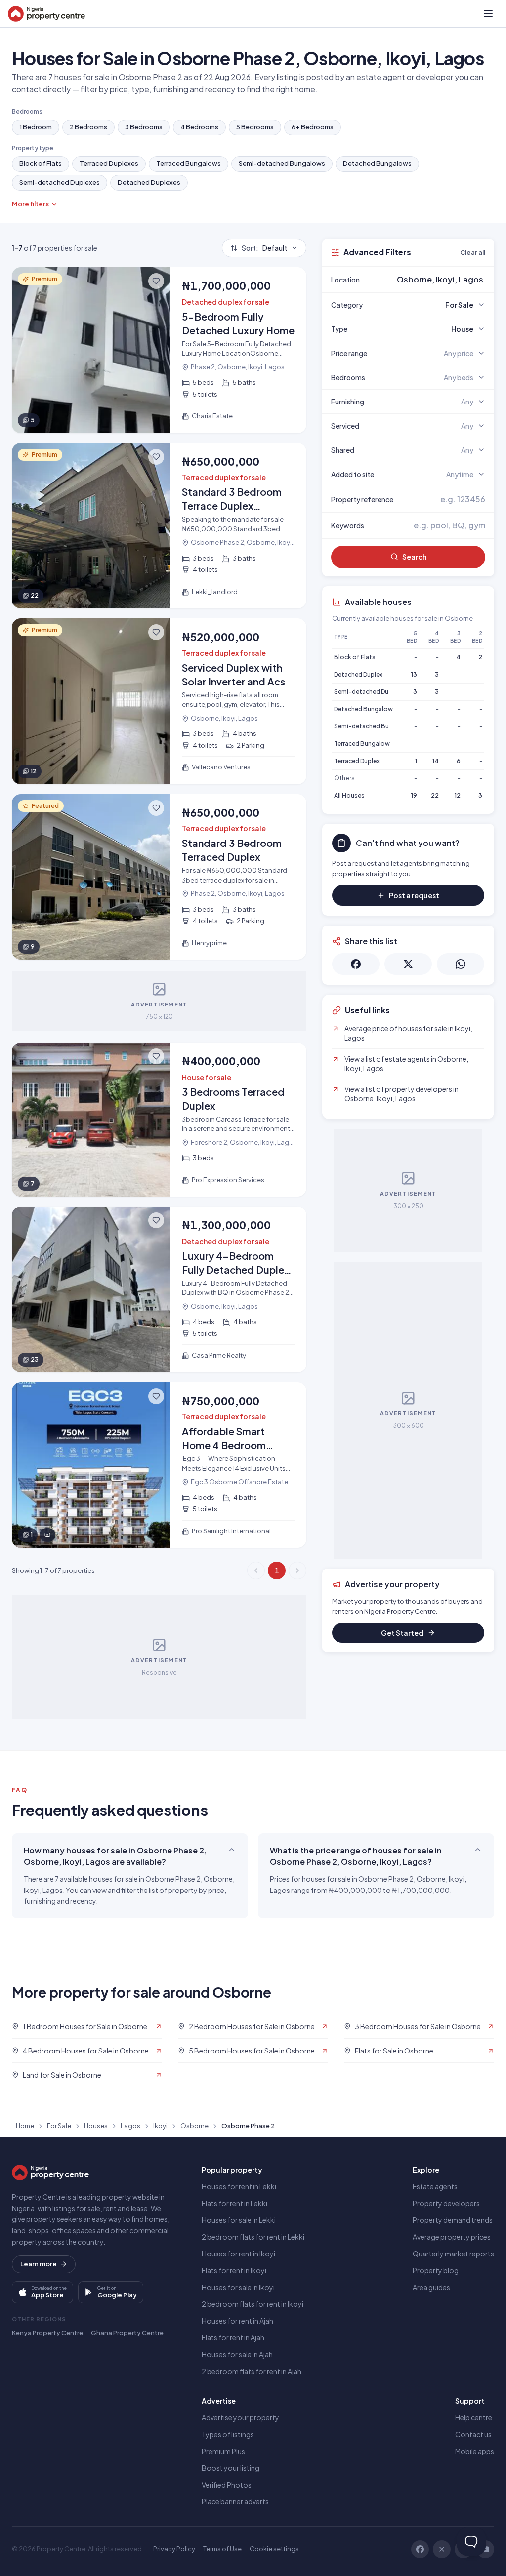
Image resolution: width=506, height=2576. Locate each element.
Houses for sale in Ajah (237, 2354)
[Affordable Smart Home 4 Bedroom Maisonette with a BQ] (159, 1465)
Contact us (473, 2434)
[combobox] (431, 280)
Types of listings (228, 2434)
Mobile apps (475, 2451)
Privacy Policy (174, 2549)
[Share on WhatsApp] (461, 964)
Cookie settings (274, 2549)
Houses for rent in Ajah (237, 2321)
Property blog (436, 2270)
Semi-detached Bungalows (282, 163)
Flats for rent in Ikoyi (234, 2270)
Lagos (130, 2126)
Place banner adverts (235, 2501)
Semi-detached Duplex (367, 692)
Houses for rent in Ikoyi (238, 2254)
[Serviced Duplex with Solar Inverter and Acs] (159, 701)
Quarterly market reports (453, 2254)
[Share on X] (408, 964)
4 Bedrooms (199, 127)
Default (264, 248)
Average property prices (452, 2237)
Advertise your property (240, 2417)
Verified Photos (227, 2485)
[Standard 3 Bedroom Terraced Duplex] (159, 877)
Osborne (194, 2126)
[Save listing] (156, 281)
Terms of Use (222, 2549)
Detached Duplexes (149, 182)
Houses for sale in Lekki (239, 2220)
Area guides (431, 2287)
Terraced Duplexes (109, 163)
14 (436, 761)
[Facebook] (420, 2549)
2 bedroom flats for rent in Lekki (253, 2237)
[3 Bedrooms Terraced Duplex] (159, 1120)
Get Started (402, 1633)
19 (414, 795)
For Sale (59, 2126)
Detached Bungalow (363, 709)
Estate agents (435, 2186)
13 (414, 674)
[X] (442, 2549)
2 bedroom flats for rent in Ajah (252, 2371)
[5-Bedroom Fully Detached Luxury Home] (159, 350)
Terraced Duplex (357, 761)
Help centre (474, 2417)
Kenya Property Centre (47, 2333)
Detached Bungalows (377, 163)
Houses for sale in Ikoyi (238, 2287)
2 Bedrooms (88, 127)
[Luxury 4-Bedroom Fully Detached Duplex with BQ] (159, 1289)
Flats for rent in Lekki (234, 2203)
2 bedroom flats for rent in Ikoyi (253, 2304)
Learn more (39, 2264)
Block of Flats (41, 163)
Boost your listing (231, 2468)
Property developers (446, 2203)
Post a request (414, 895)
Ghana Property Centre (127, 2333)
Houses (96, 2126)
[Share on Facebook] (356, 964)
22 (435, 795)
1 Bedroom (36, 127)
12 (458, 795)
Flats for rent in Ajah (233, 2337)
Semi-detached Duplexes (60, 182)
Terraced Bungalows (189, 163)
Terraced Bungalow (362, 744)
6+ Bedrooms (313, 127)
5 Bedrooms (255, 127)
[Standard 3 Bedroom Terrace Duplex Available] (159, 526)
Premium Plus (223, 2451)
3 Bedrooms (144, 127)
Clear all (473, 252)
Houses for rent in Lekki (239, 2186)
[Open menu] (488, 14)
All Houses (349, 795)
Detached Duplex (358, 674)
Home (25, 2126)
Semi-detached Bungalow (372, 726)
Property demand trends (453, 2220)
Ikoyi (160, 2126)
